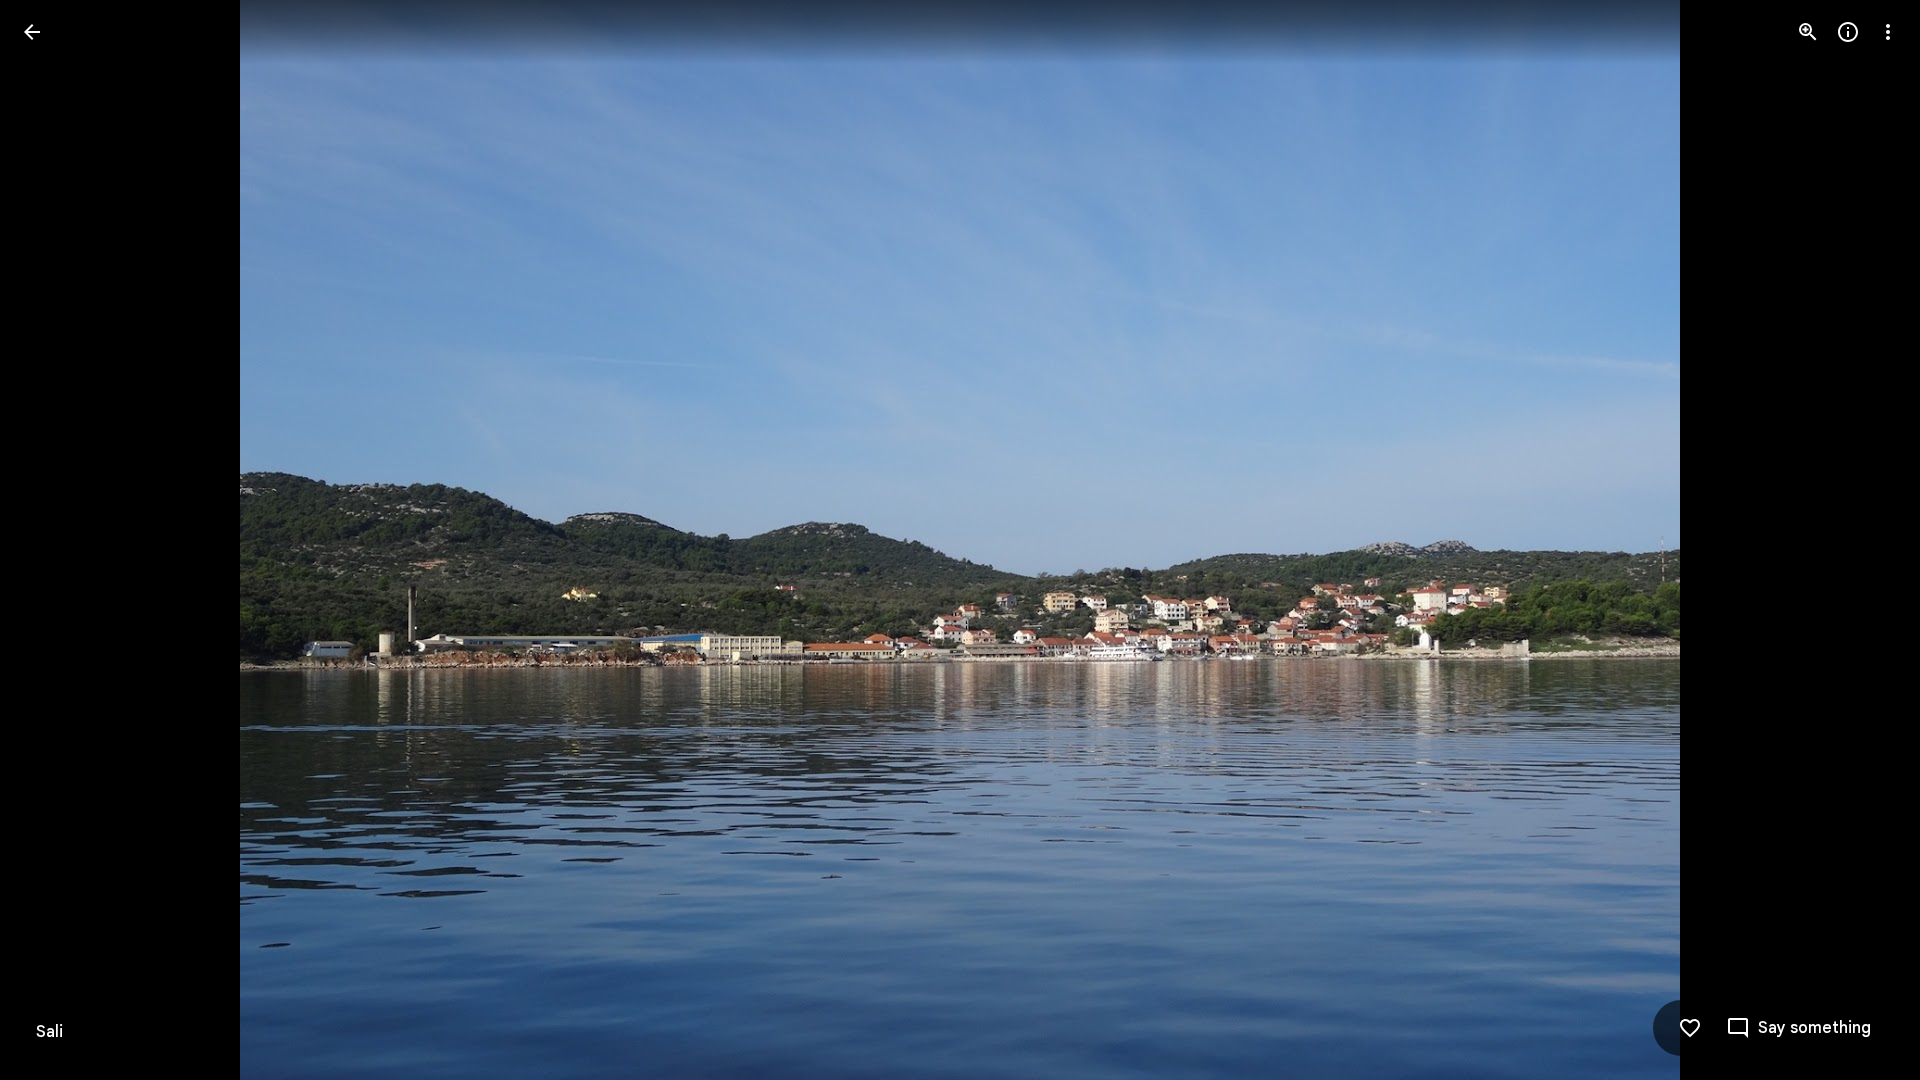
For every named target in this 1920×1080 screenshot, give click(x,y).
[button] (56, 540)
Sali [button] (49, 1032)
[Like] (1690, 1028)
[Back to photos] (32, 32)
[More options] (1888, 32)
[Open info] (1848, 32)
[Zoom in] (1808, 32)
